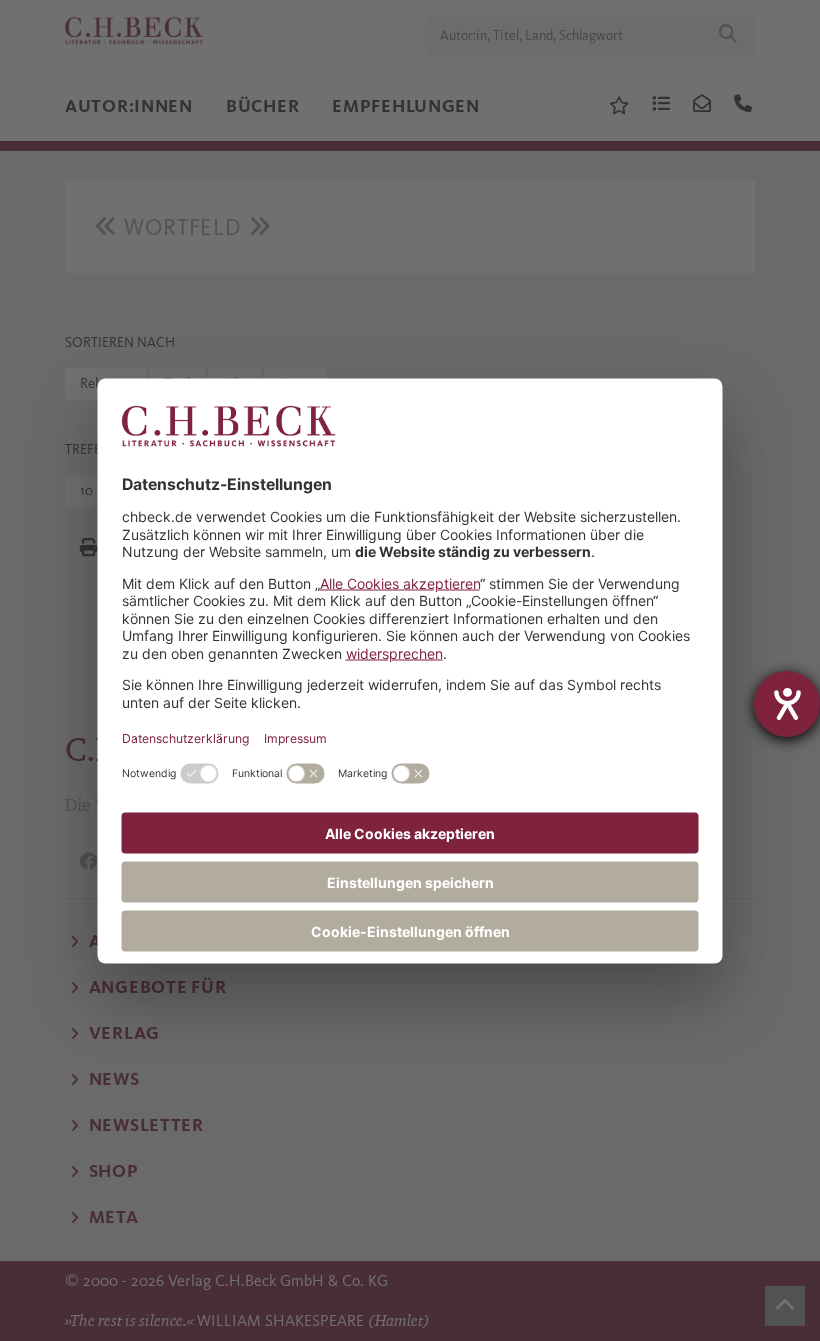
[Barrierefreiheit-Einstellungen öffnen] (787, 704)
